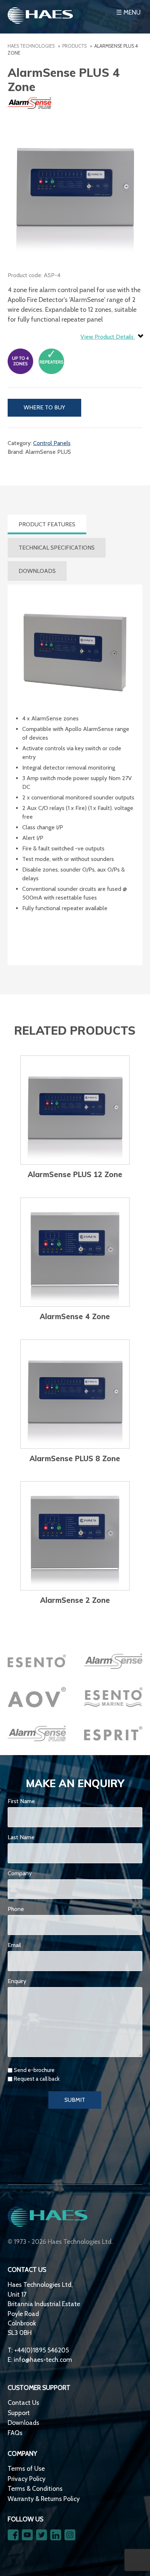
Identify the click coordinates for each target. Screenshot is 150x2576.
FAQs (15, 2433)
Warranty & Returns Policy (44, 2499)
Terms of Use (26, 2468)
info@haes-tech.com (43, 2359)
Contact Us (23, 2402)
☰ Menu (128, 12)
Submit (75, 2100)
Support (19, 2413)
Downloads (23, 2422)
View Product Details (108, 337)
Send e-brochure (34, 2070)
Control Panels (52, 443)
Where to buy (44, 407)
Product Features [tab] (47, 524)
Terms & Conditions (35, 2488)
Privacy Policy (27, 2479)
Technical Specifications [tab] (57, 548)
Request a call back (37, 2079)
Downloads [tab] (37, 571)
